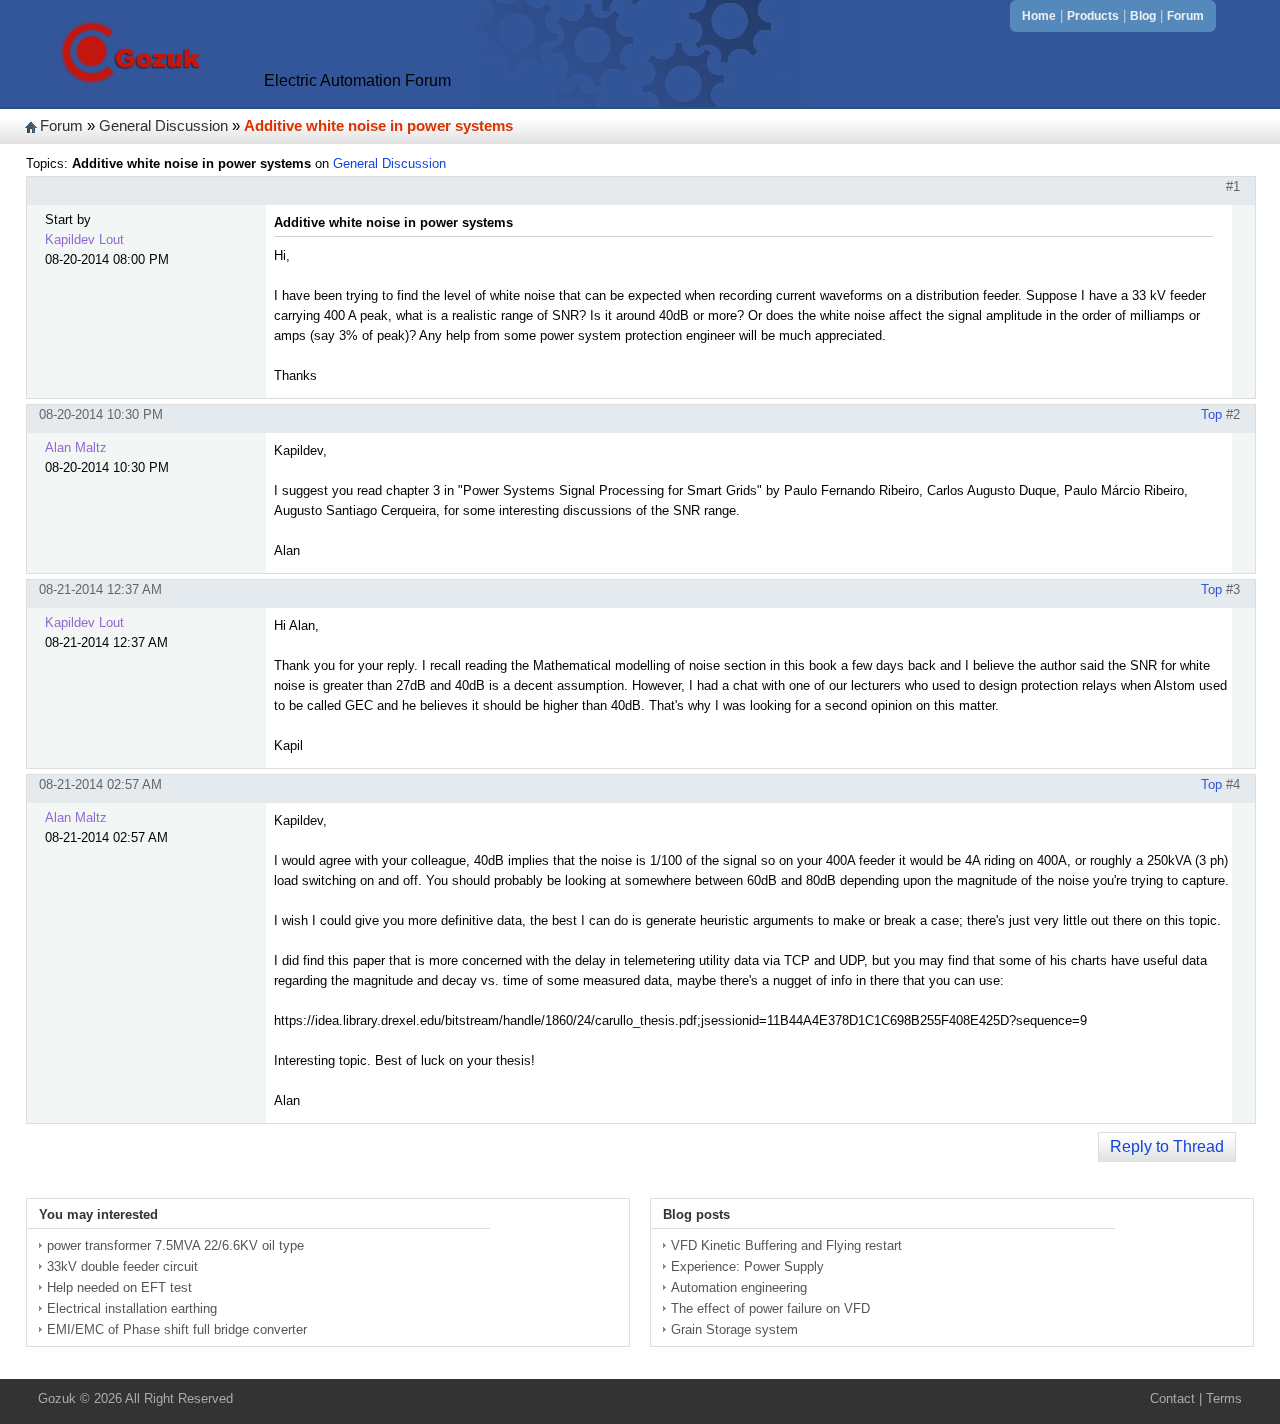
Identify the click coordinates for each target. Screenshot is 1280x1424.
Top (1211, 414)
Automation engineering (739, 1287)
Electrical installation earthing (132, 1308)
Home (1039, 16)
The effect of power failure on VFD (770, 1308)
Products (1093, 16)
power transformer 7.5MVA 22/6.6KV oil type (175, 1245)
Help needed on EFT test (119, 1287)
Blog (1143, 16)
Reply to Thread (1167, 1146)
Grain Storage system (734, 1329)
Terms (1224, 1398)
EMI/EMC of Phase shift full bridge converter (177, 1329)
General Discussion (163, 126)
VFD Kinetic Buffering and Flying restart (786, 1245)
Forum (1185, 16)
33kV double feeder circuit (122, 1266)
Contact (1172, 1398)
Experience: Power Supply (747, 1266)
